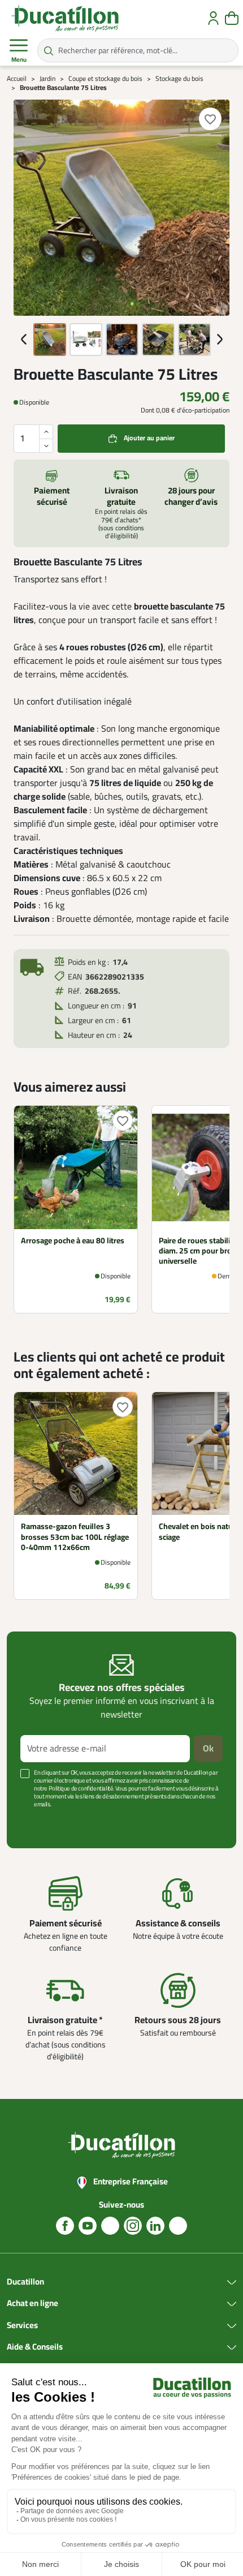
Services (22, 2326)
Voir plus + (37, 1821)
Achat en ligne (32, 2304)
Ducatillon (25, 2282)
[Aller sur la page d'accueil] (65, 18)
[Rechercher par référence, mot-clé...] (49, 50)
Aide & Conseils (35, 2347)
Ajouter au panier (149, 438)
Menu (19, 60)
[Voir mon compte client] (213, 18)
